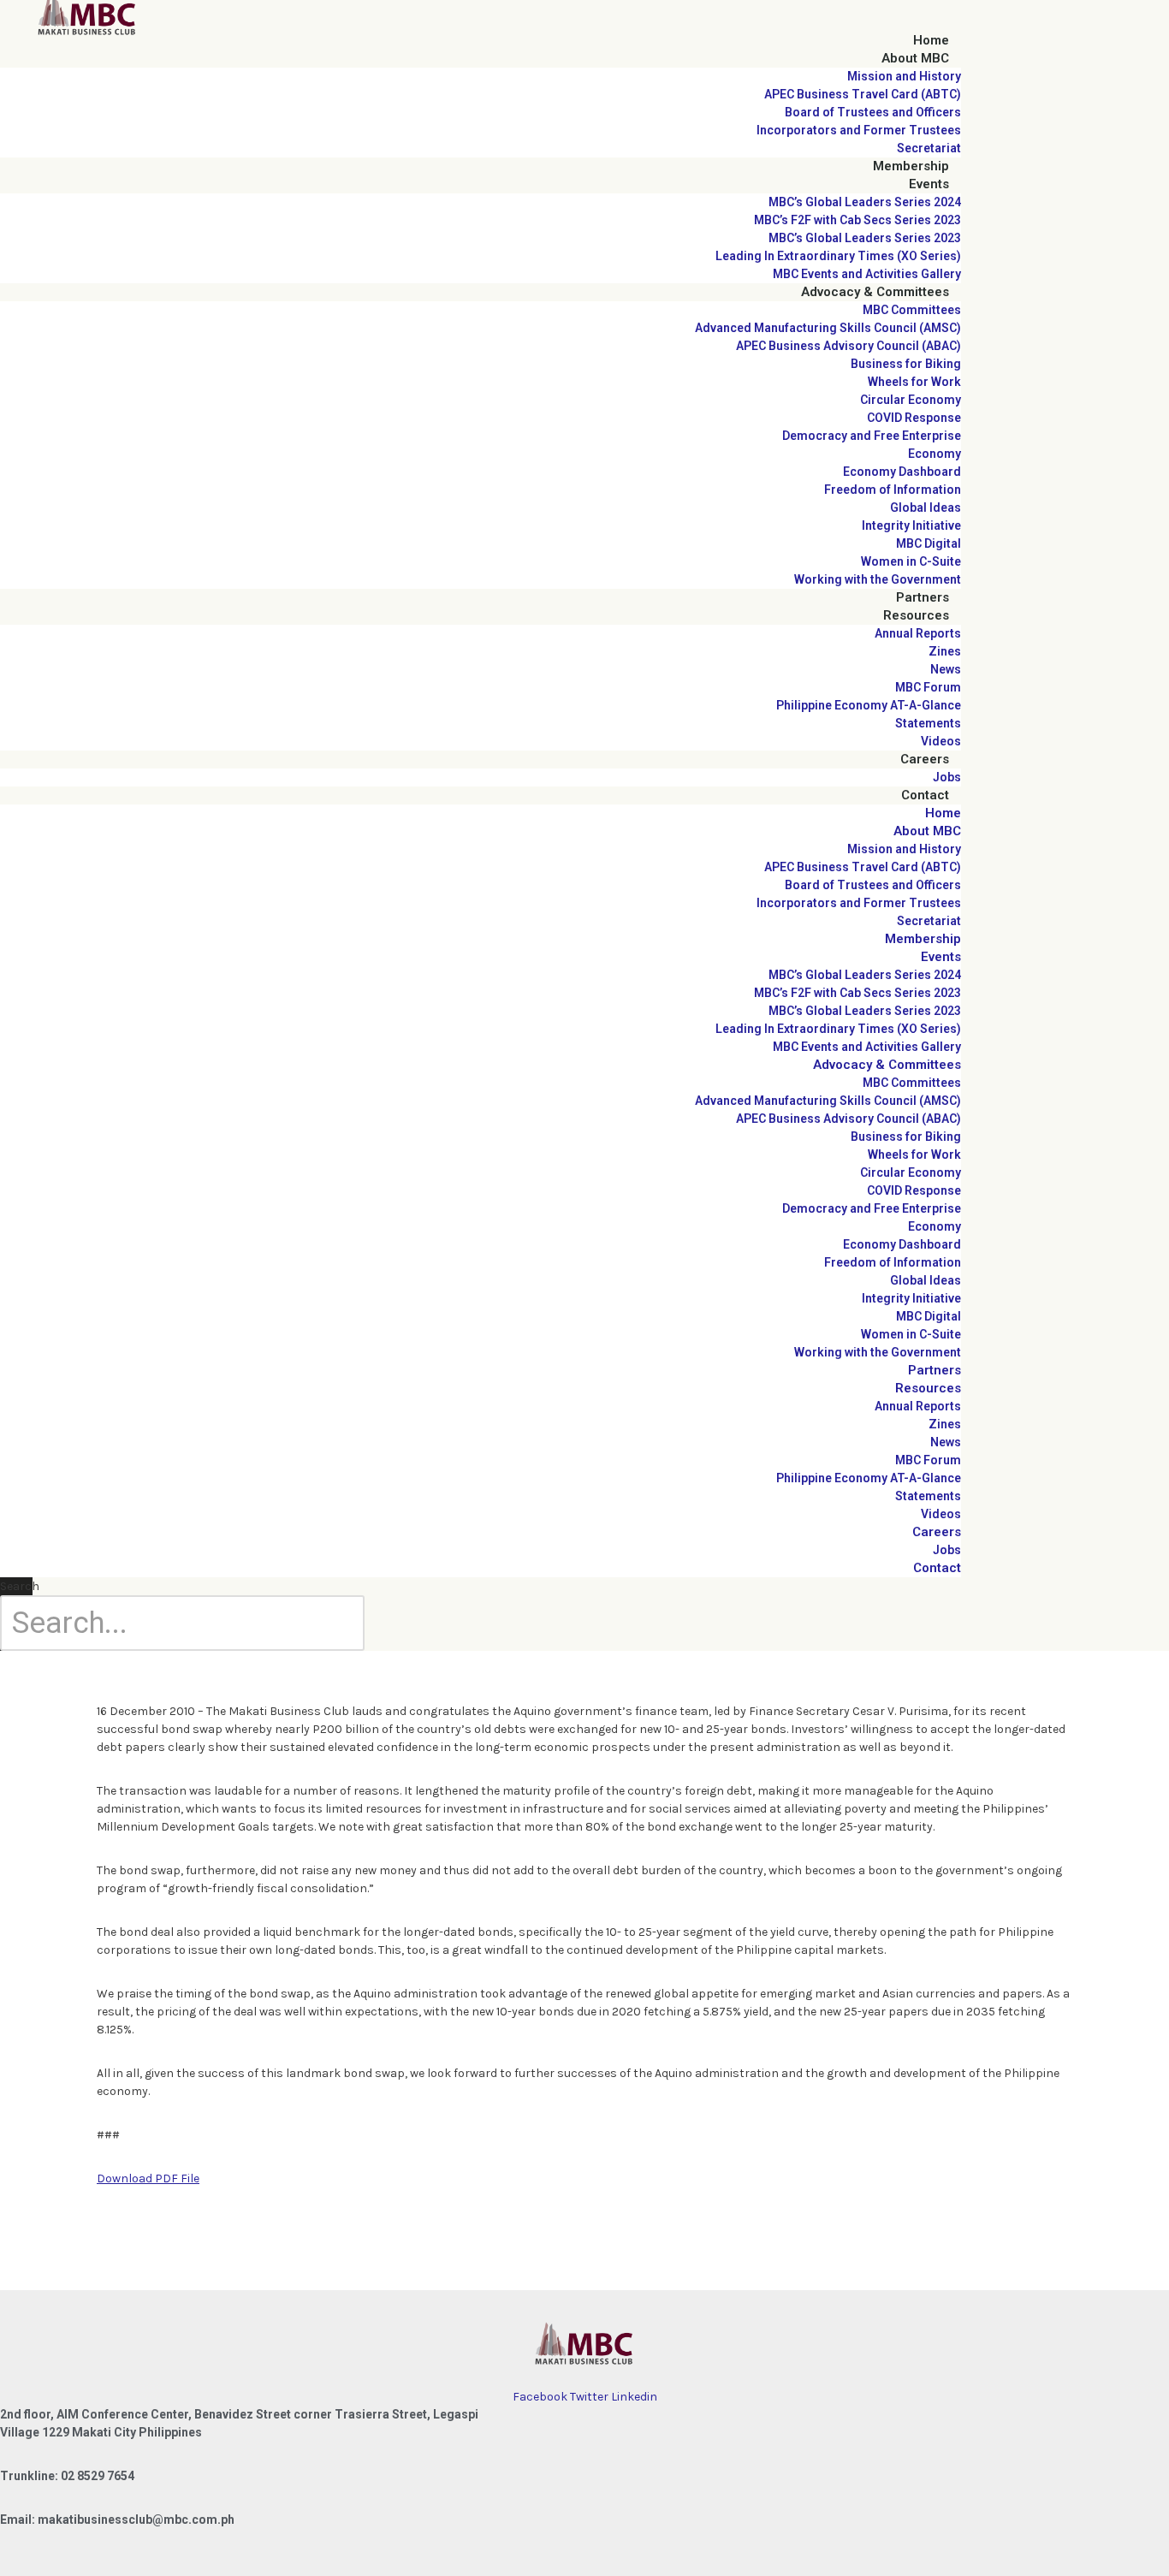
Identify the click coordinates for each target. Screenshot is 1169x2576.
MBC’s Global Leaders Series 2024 (865, 202)
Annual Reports (918, 633)
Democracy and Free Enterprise (872, 436)
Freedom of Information (893, 490)
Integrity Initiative (911, 525)
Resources (916, 615)
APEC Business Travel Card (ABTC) (863, 94)
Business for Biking (906, 364)
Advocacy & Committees (875, 292)
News (946, 669)
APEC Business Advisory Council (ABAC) (849, 346)
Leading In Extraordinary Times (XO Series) (838, 256)
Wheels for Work (914, 382)
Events (929, 184)
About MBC (915, 58)
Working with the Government (878, 579)
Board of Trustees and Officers (873, 112)
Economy (935, 454)
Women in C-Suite (911, 561)
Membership (911, 166)
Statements (928, 723)
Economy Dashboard (902, 472)
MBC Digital (929, 543)
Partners (923, 597)
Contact (925, 795)
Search (20, 1586)
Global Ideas (926, 507)
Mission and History (904, 76)
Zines (945, 651)
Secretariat (929, 148)
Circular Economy (911, 400)
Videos (941, 741)
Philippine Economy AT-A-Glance (869, 705)
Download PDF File (148, 2178)
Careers (925, 759)
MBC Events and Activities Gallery (867, 274)
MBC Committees (912, 310)
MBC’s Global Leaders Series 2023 (865, 238)
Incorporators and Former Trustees (859, 130)
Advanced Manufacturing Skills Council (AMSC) (828, 328)
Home (931, 40)
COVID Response (914, 418)
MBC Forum (928, 687)
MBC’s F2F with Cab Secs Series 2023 (857, 220)
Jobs (947, 777)
